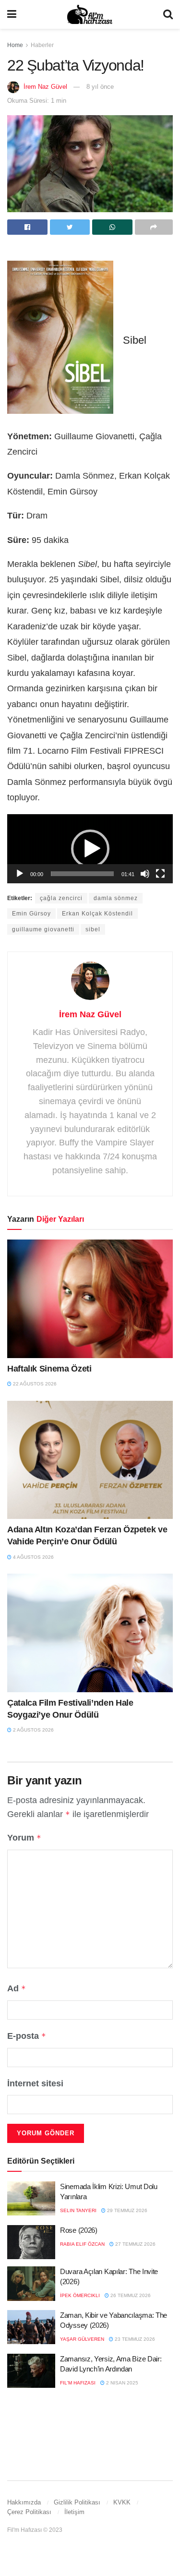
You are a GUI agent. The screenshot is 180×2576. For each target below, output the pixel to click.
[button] (90, 849)
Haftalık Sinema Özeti (49, 1369)
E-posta (27, 2036)
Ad (17, 1988)
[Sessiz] (145, 874)
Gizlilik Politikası (77, 2502)
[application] (90, 849)
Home (15, 45)
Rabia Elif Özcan (82, 2244)
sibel (93, 929)
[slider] (82, 874)
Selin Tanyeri (78, 2210)
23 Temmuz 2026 (134, 2339)
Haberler (42, 45)
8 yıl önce (100, 87)
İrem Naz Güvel (45, 87)
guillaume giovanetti (43, 929)
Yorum (24, 1838)
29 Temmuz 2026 (126, 2210)
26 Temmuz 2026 (130, 2295)
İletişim (74, 2512)
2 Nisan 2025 (121, 2383)
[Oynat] (20, 874)
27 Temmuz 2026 (135, 2244)
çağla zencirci (61, 898)
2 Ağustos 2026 (33, 1730)
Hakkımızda (24, 2502)
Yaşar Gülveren (82, 2339)
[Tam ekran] (160, 874)
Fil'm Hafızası (78, 2383)
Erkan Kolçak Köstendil (97, 914)
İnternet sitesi (35, 2083)
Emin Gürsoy (31, 914)
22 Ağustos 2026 (34, 1384)
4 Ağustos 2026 (33, 1557)
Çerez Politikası (29, 2512)
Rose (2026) (79, 2230)
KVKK (122, 2502)
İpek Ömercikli (80, 2295)
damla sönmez (116, 898)
